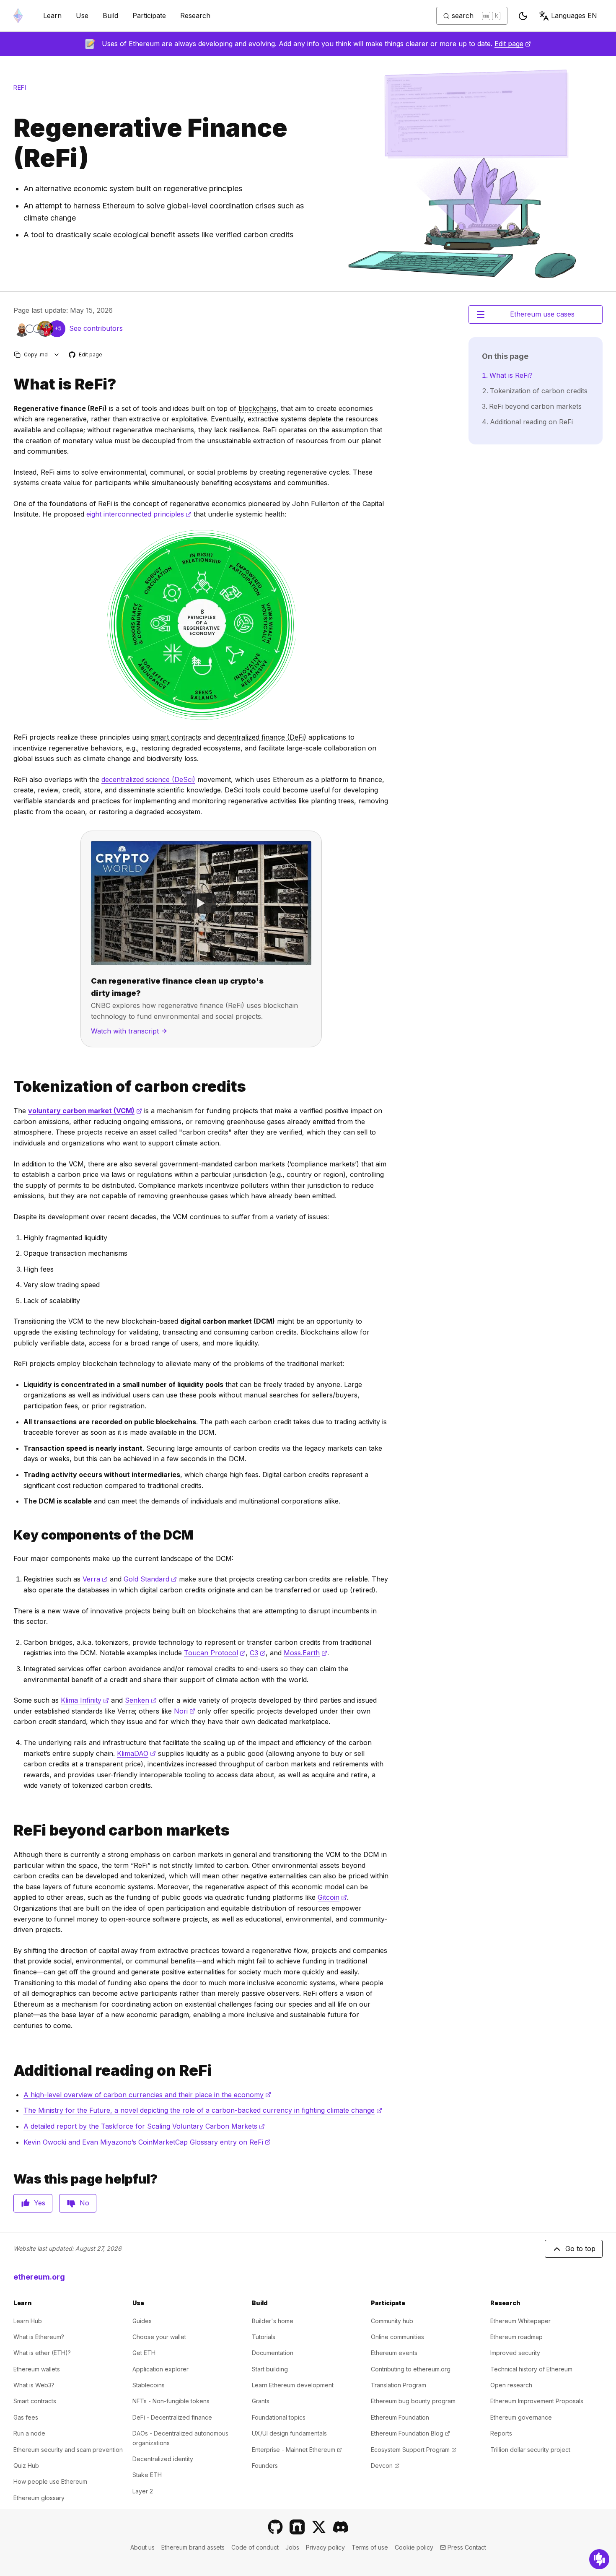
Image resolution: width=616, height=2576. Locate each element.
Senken (141, 1700)
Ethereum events (394, 2353)
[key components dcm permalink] (10, 1535)
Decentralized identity (163, 2459)
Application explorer (160, 2369)
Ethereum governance (521, 2417)
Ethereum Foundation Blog (410, 2433)
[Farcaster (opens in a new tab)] (297, 2527)
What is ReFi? (511, 375)
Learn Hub (28, 2321)
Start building (270, 2369)
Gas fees (26, 2417)
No (84, 2203)
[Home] (18, 16)
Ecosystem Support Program (414, 2450)
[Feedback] (599, 2559)
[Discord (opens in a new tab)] (341, 2527)
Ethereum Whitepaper (520, 2321)
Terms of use (370, 2547)
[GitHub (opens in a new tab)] (275, 2527)
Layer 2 (143, 2491)
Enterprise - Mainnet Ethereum (297, 2450)
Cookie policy (414, 2547)
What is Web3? (34, 2385)
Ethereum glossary (39, 2498)
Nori (185, 1711)
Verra (95, 1579)
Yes (40, 2203)
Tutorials (264, 2337)
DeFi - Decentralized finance (172, 2417)
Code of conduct (255, 2547)
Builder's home (273, 2321)
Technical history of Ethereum (531, 2369)
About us (142, 2547)
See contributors (96, 328)
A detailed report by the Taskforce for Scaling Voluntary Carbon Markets (144, 2126)
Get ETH (144, 2353)
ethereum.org (39, 2277)
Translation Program (399, 2385)
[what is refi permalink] (10, 384)
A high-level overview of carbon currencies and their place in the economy (147, 2095)
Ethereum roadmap (516, 2337)
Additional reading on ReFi (531, 422)
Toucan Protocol (215, 1653)
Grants (261, 2401)
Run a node (29, 2433)
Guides (142, 2321)
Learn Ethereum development (293, 2385)
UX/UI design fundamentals (289, 2433)
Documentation (273, 2353)
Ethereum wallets (37, 2369)
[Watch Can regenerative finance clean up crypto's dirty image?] (201, 903)
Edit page (513, 44)
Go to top (580, 2249)
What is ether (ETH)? (42, 2353)
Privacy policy (325, 2547)
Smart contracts (35, 2401)
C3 (258, 1653)
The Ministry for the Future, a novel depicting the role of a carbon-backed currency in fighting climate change (203, 2110)
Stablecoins (149, 2385)
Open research (511, 2385)
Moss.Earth (305, 1653)
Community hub (392, 2321)
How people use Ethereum (50, 2481)
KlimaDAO (136, 1753)
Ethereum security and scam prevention (68, 2450)
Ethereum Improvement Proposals (537, 2401)
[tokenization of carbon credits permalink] (10, 1087)
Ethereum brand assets (193, 2547)
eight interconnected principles (139, 514)
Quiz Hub (26, 2466)
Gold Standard (150, 1579)
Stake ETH (147, 2475)
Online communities (397, 2337)
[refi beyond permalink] (10, 1830)
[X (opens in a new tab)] (319, 2527)
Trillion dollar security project (530, 2450)
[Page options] (57, 354)
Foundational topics (279, 2417)
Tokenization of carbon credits (539, 391)
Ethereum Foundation (400, 2417)
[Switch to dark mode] (523, 16)
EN (574, 16)
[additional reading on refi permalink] (10, 2071)
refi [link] (20, 87)
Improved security (515, 2353)
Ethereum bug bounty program (413, 2401)
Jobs (292, 2547)
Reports (501, 2433)
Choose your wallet (159, 2337)
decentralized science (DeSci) (148, 779)
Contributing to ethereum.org (411, 2369)
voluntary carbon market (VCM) (85, 1111)
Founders (265, 2466)
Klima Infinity (85, 1700)
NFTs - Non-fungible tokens (171, 2401)
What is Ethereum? (39, 2337)
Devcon (385, 2466)
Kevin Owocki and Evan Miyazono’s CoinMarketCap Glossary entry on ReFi (147, 2142)
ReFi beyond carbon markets (535, 406)
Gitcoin (332, 1897)
